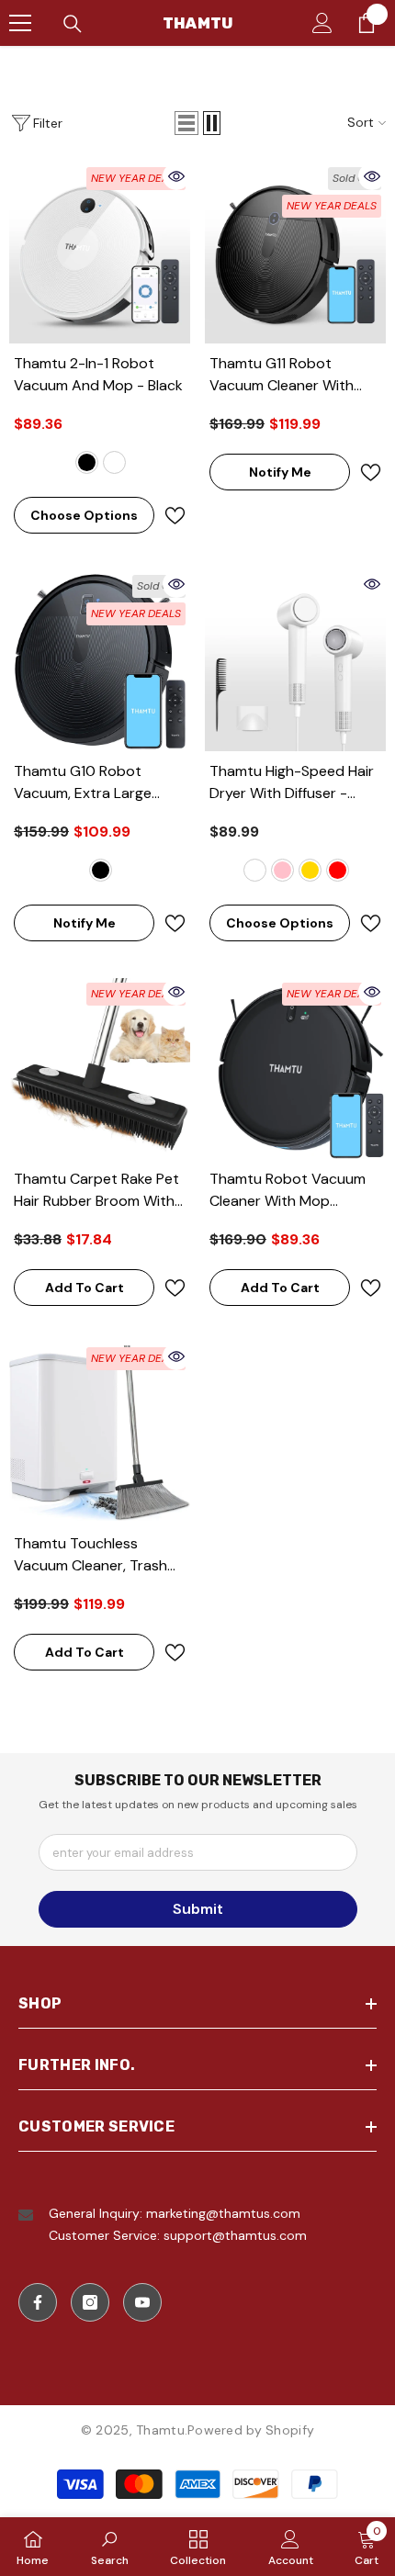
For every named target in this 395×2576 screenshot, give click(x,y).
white (114, 462)
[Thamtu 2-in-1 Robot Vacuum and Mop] (100, 253)
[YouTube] (142, 2302)
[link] (110, 2547)
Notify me (280, 472)
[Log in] (322, 23)
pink (282, 870)
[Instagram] (90, 2302)
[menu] (20, 23)
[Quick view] (176, 176)
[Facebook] (38, 2302)
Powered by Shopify (251, 2430)
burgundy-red (338, 870)
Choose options (84, 515)
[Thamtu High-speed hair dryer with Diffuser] (295, 661)
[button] (186, 123)
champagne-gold (310, 870)
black (87, 462)
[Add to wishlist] (175, 516)
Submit (198, 1909)
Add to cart (85, 1288)
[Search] (73, 24)
